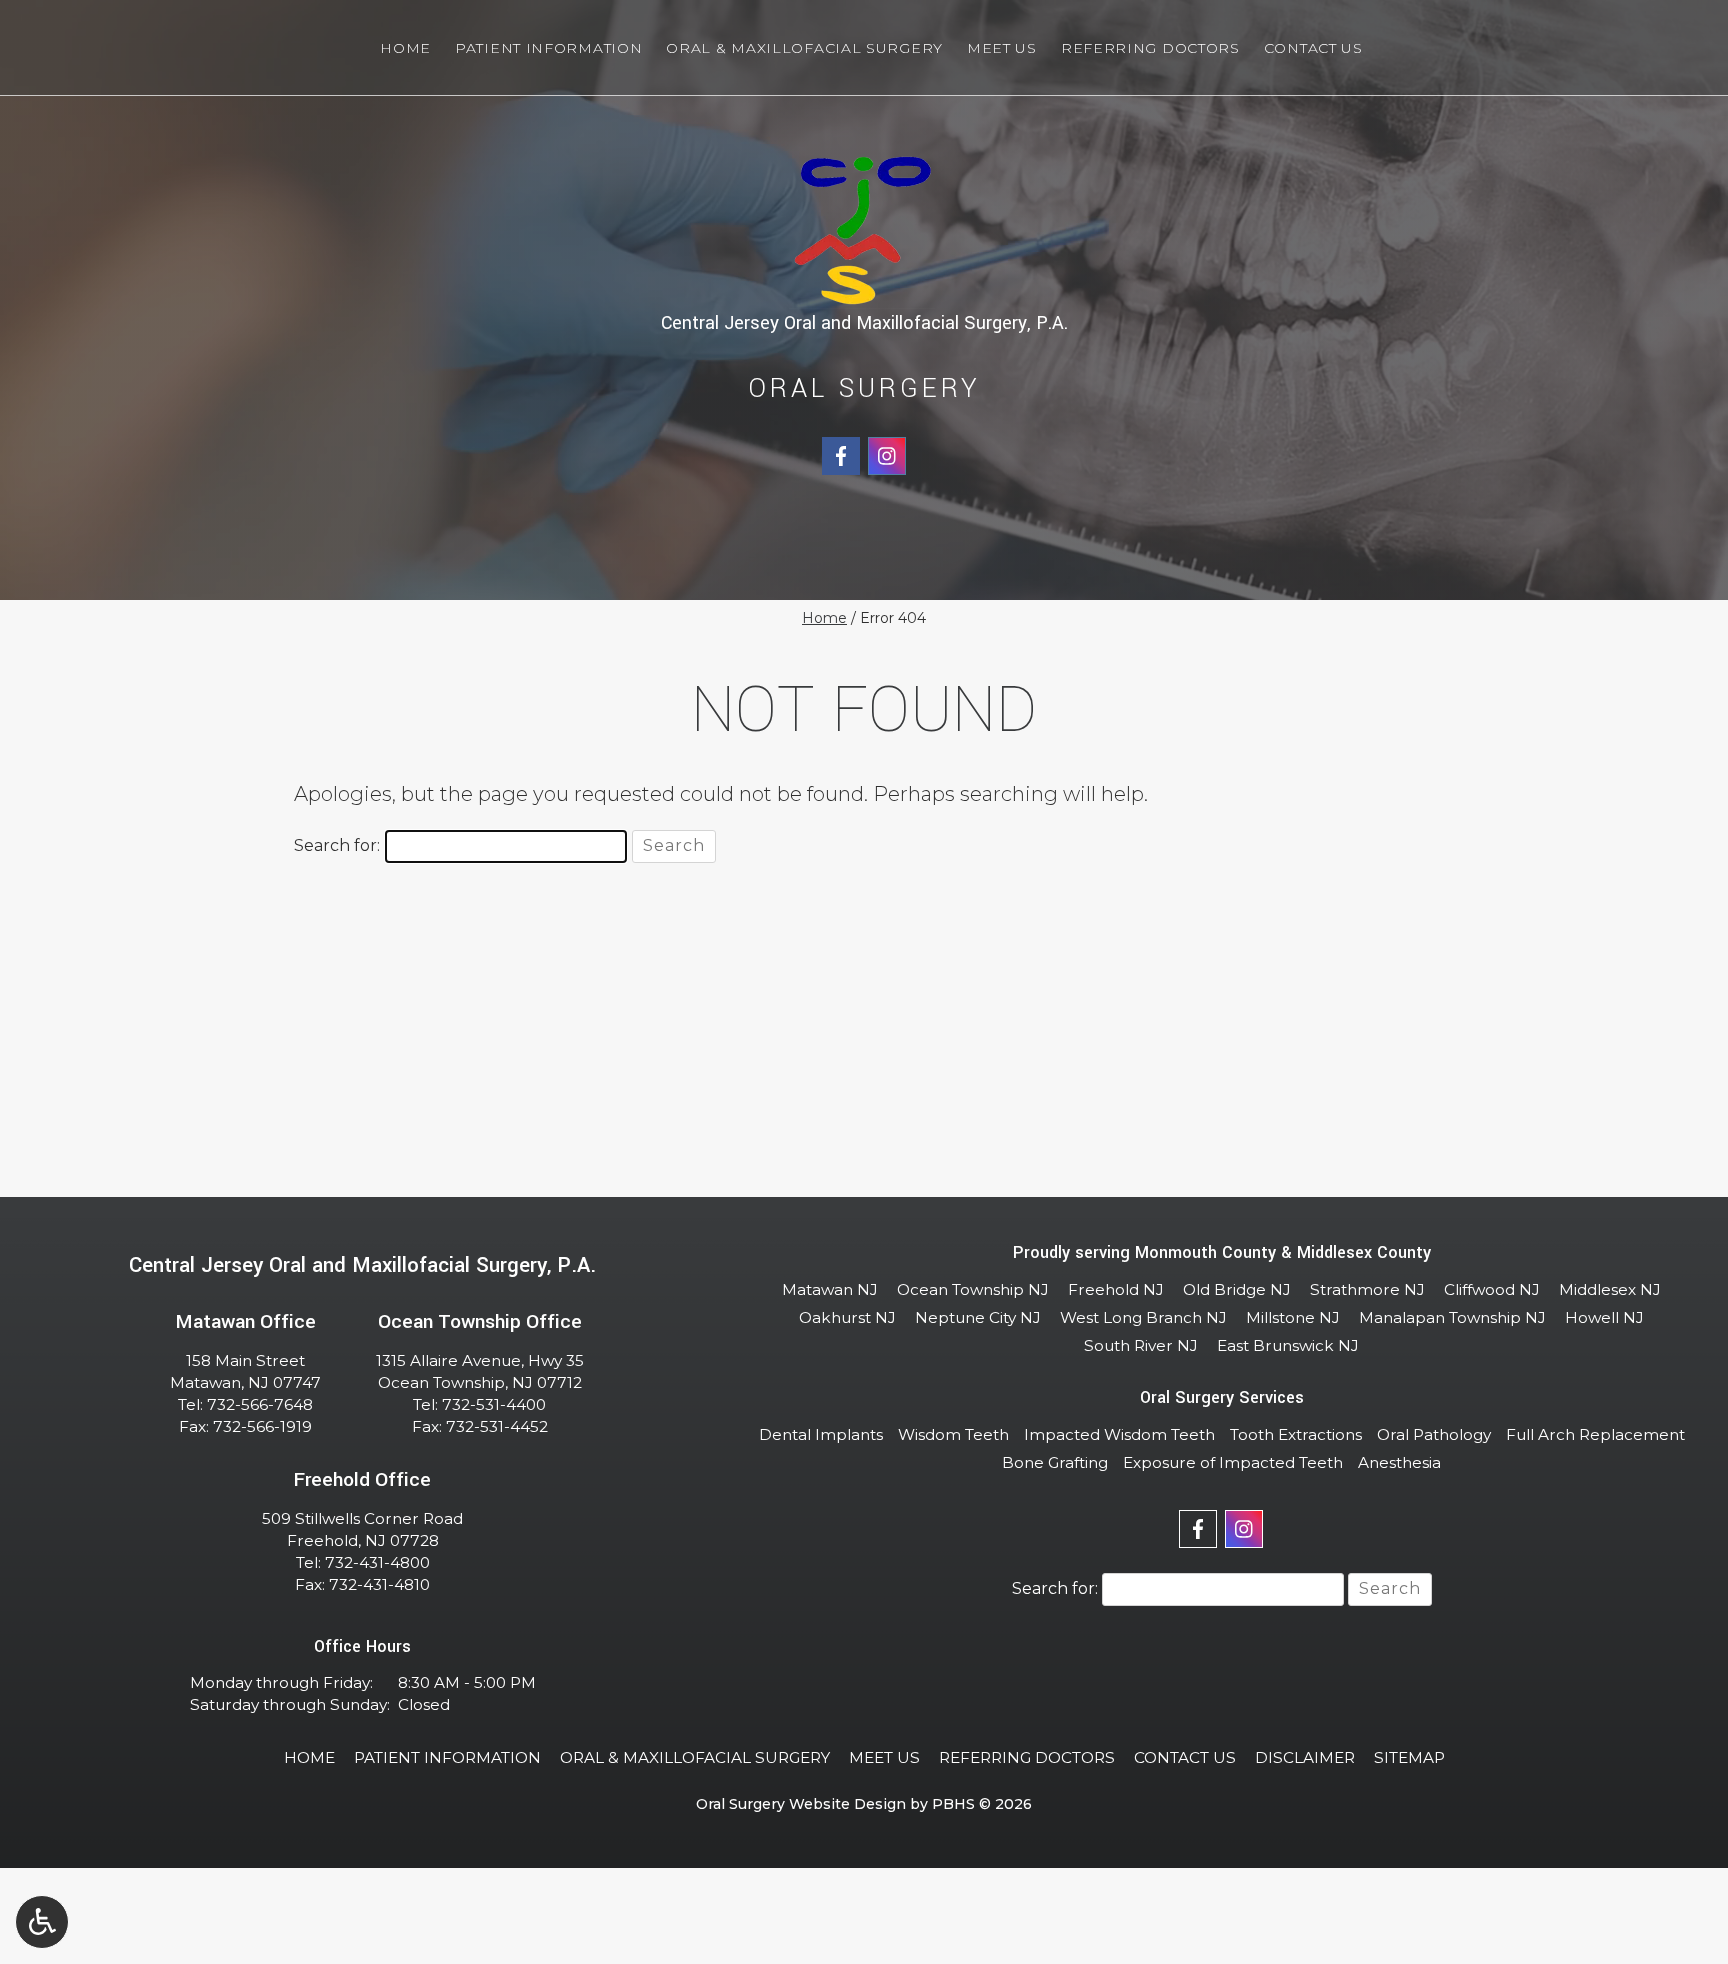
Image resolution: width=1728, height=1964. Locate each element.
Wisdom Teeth (953, 1434)
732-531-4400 (494, 1404)
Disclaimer (1305, 1757)
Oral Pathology (1434, 1434)
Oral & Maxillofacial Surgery (804, 48)
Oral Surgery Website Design (801, 1804)
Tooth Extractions (1296, 1434)
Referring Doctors (1150, 48)
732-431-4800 (377, 1562)
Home (405, 48)
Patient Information (548, 48)
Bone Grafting (1055, 1462)
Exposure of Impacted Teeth (1233, 1462)
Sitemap (1409, 1757)
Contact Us (1313, 48)
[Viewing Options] (42, 1922)
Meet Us (1002, 48)
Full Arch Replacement (1595, 1434)
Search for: (337, 845)
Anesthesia (1399, 1462)
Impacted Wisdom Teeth (1119, 1434)
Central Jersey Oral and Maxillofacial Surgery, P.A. (864, 323)
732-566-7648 (260, 1404)
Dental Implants (821, 1434)
